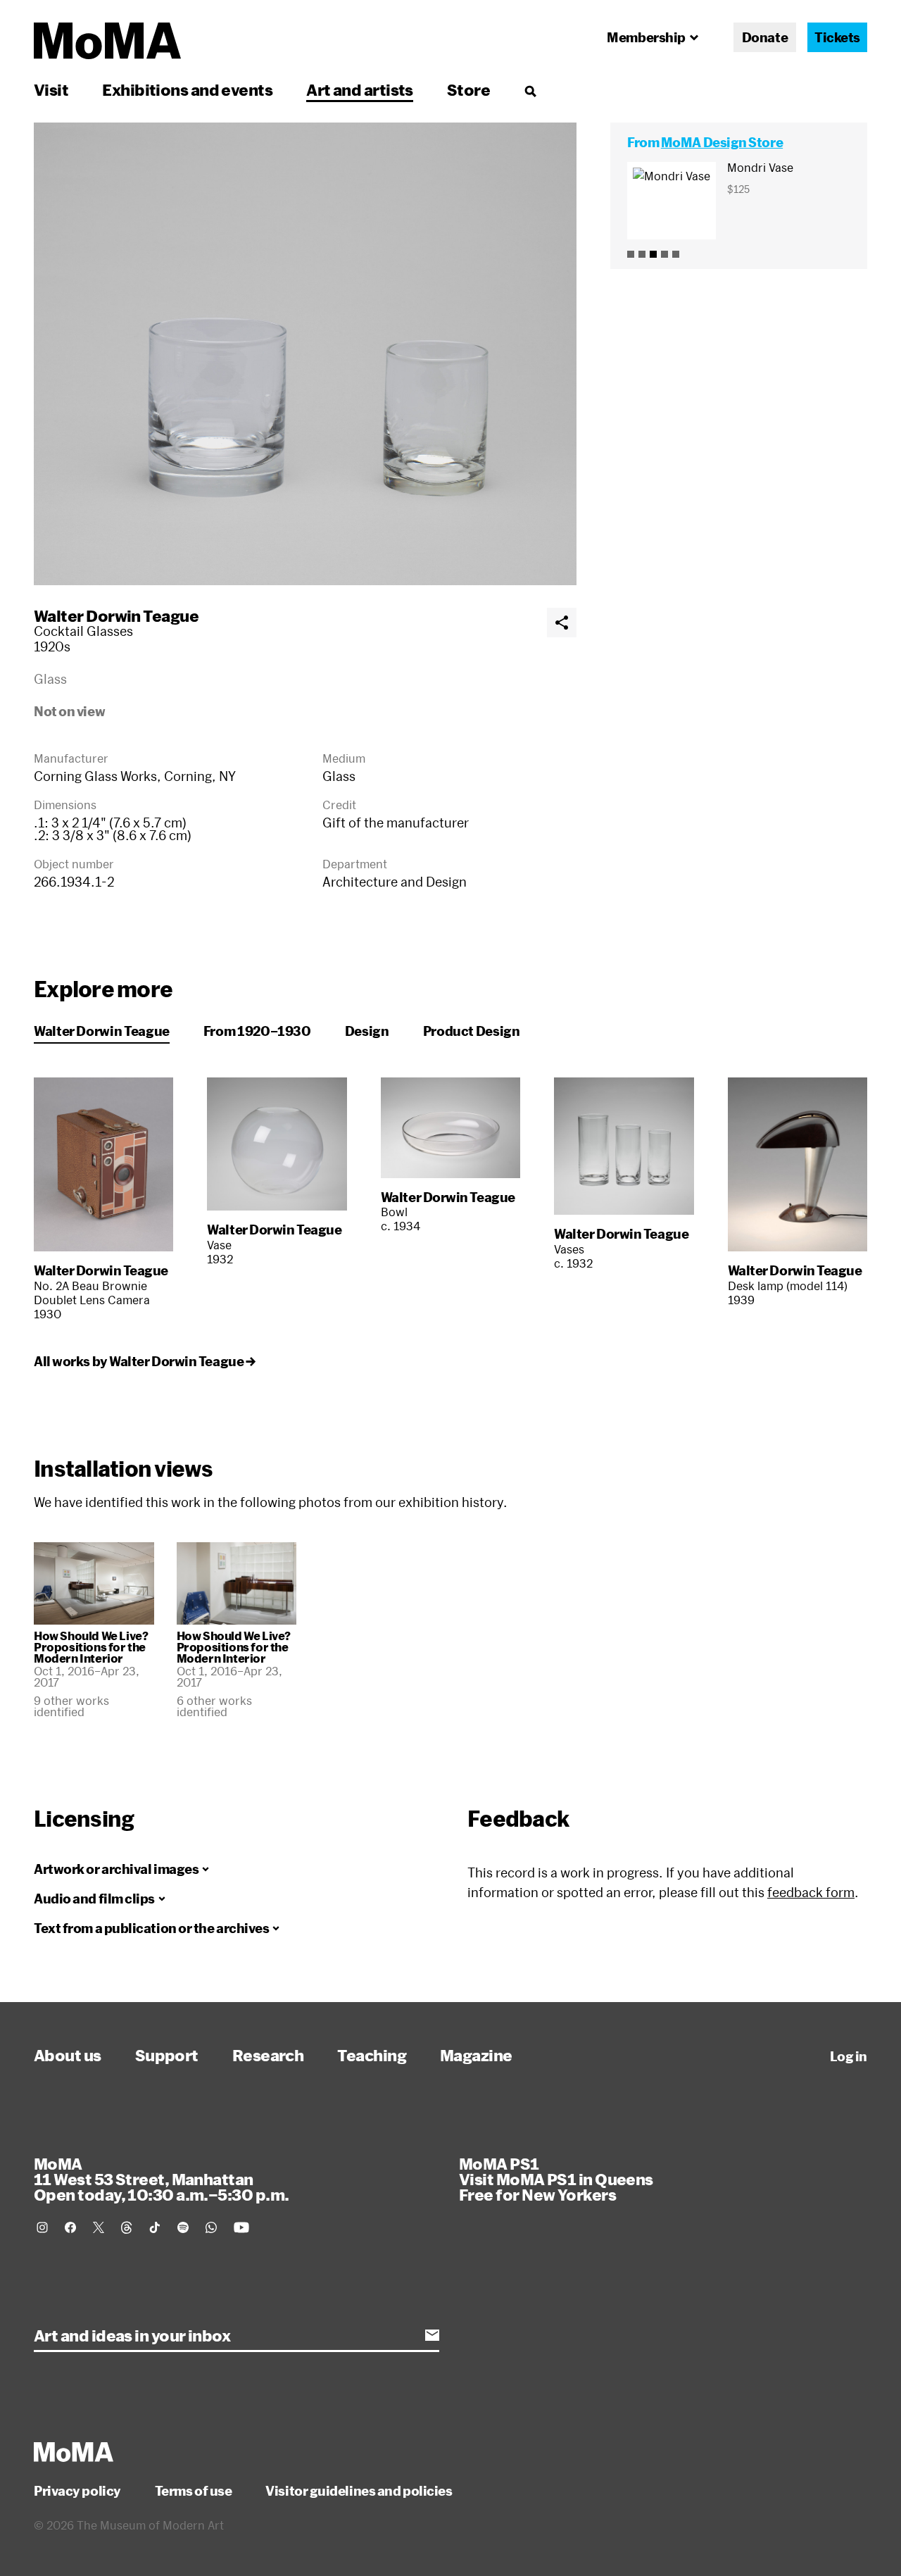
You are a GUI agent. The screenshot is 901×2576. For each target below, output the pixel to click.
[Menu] (530, 91)
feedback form (811, 1892)
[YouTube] (241, 2227)
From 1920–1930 (257, 1031)
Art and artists (360, 89)
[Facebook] (70, 2227)
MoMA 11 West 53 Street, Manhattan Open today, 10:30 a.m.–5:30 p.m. (161, 2179)
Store (468, 89)
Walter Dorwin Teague (116, 615)
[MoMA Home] (107, 41)
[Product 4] (664, 254)
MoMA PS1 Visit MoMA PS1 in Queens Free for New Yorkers (556, 2179)
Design (367, 1031)
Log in (849, 2056)
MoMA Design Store (722, 142)
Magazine (476, 2055)
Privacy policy (77, 2491)
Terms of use (194, 2491)
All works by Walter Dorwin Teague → (144, 1361)
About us (68, 2055)
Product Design (472, 1031)
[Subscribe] (432, 2335)
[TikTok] (155, 2227)
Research (268, 2055)
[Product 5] (676, 254)
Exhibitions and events (187, 89)
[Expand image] (305, 354)
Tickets (837, 37)
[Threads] (127, 2227)
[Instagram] (42, 2227)
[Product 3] (653, 254)
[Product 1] (631, 254)
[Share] (562, 623)
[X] (99, 2227)
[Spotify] (183, 2227)
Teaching (372, 2055)
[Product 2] (642, 254)
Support (167, 2055)
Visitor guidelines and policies (359, 2491)
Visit (51, 89)
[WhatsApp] (211, 2227)
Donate (765, 37)
